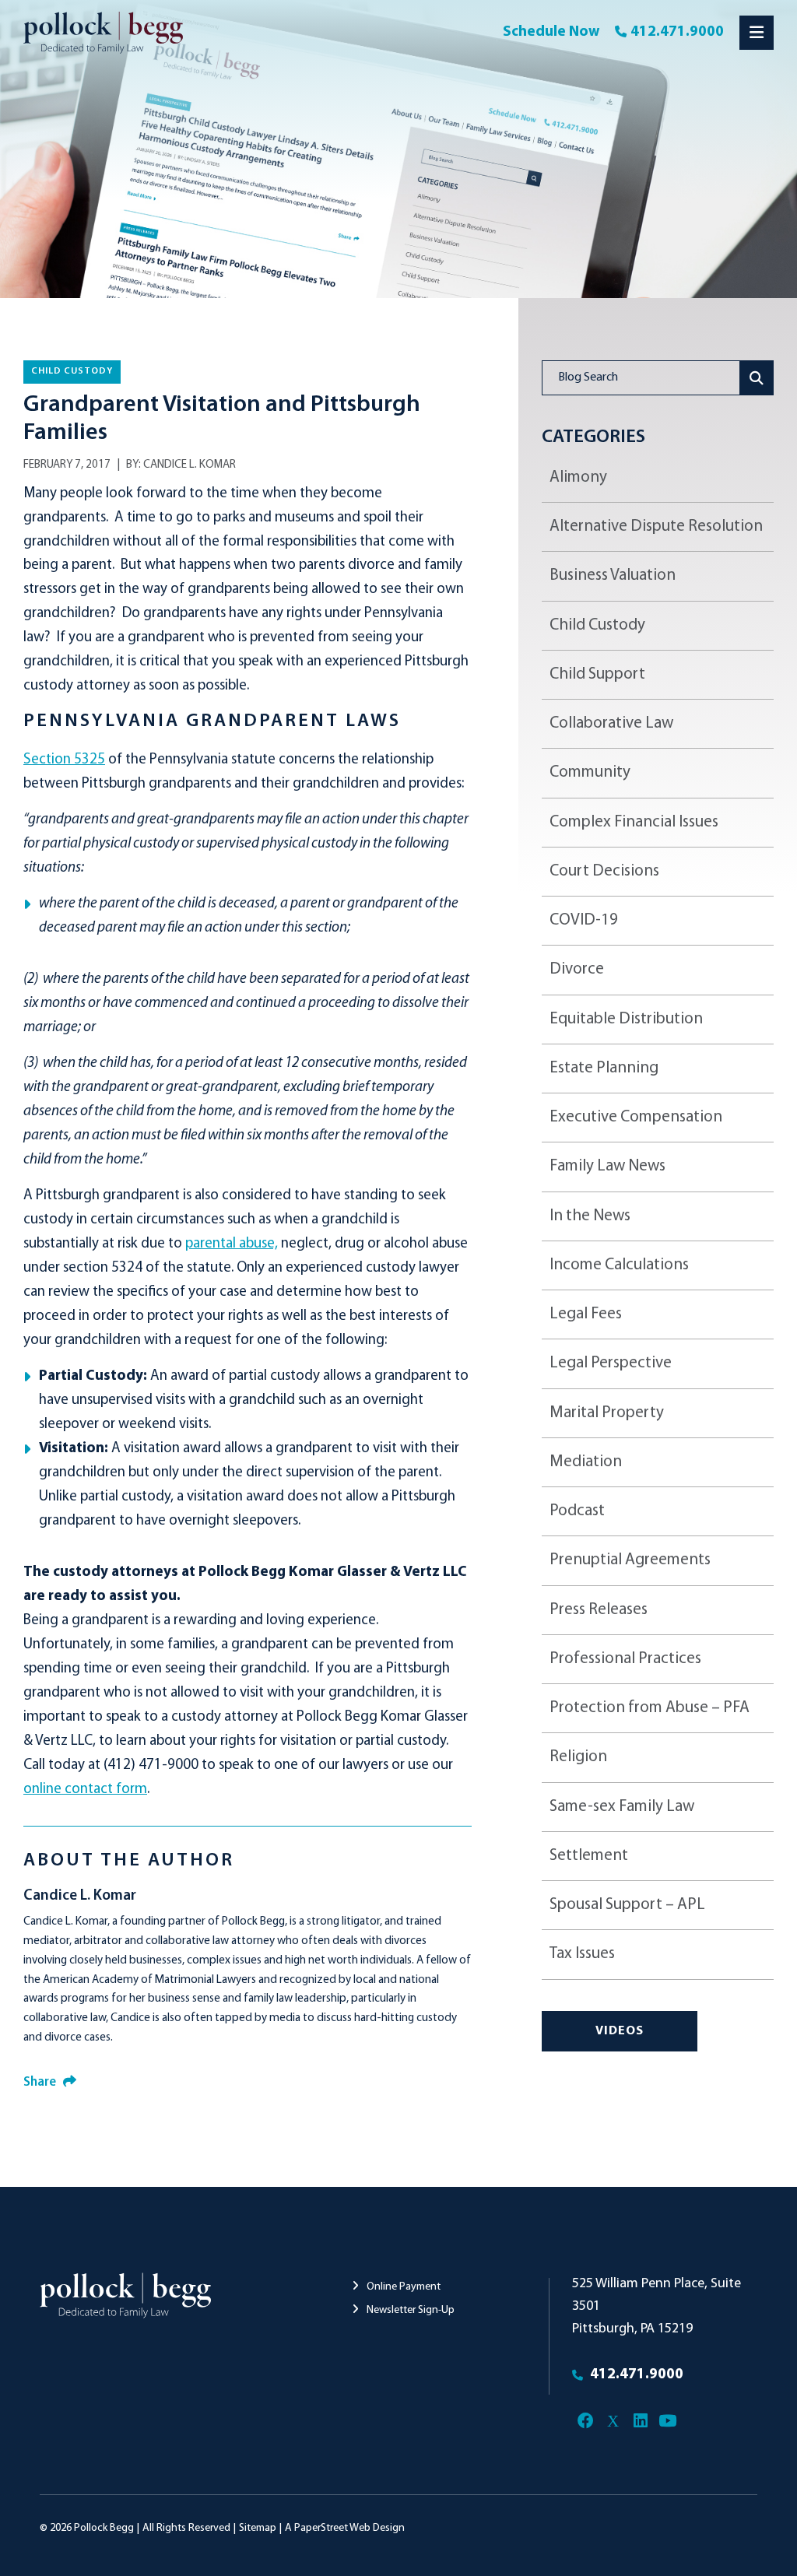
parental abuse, (232, 1244)
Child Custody (72, 371)
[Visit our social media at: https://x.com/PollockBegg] (613, 2421)
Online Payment (402, 2287)
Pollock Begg (104, 2528)
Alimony (578, 477)
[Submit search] (757, 378)
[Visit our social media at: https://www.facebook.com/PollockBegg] (586, 2421)
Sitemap (258, 2528)
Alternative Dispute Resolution (656, 526)
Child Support (597, 674)
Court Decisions (604, 871)
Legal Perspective (611, 1363)
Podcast (577, 1511)
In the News (590, 1216)
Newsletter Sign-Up (409, 2310)
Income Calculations (619, 1265)
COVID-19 (584, 920)
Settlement (589, 1856)
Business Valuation (613, 576)
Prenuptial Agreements (630, 1560)
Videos (620, 2031)
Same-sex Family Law (622, 1807)
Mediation (586, 1462)
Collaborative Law (611, 723)
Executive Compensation (636, 1117)
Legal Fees (586, 1314)
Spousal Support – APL (627, 1905)
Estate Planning (604, 1068)
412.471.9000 (677, 32)
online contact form (85, 1790)
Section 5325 (64, 760)
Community (590, 772)
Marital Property (607, 1413)
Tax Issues (582, 1954)
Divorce (577, 969)
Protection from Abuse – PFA (650, 1708)
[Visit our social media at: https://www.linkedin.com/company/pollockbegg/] (640, 2421)
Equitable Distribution (626, 1019)
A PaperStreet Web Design (345, 2528)
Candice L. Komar (190, 465)
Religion (578, 1757)
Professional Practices (625, 1659)
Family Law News (607, 1166)
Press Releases (599, 1610)
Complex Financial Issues (634, 822)
